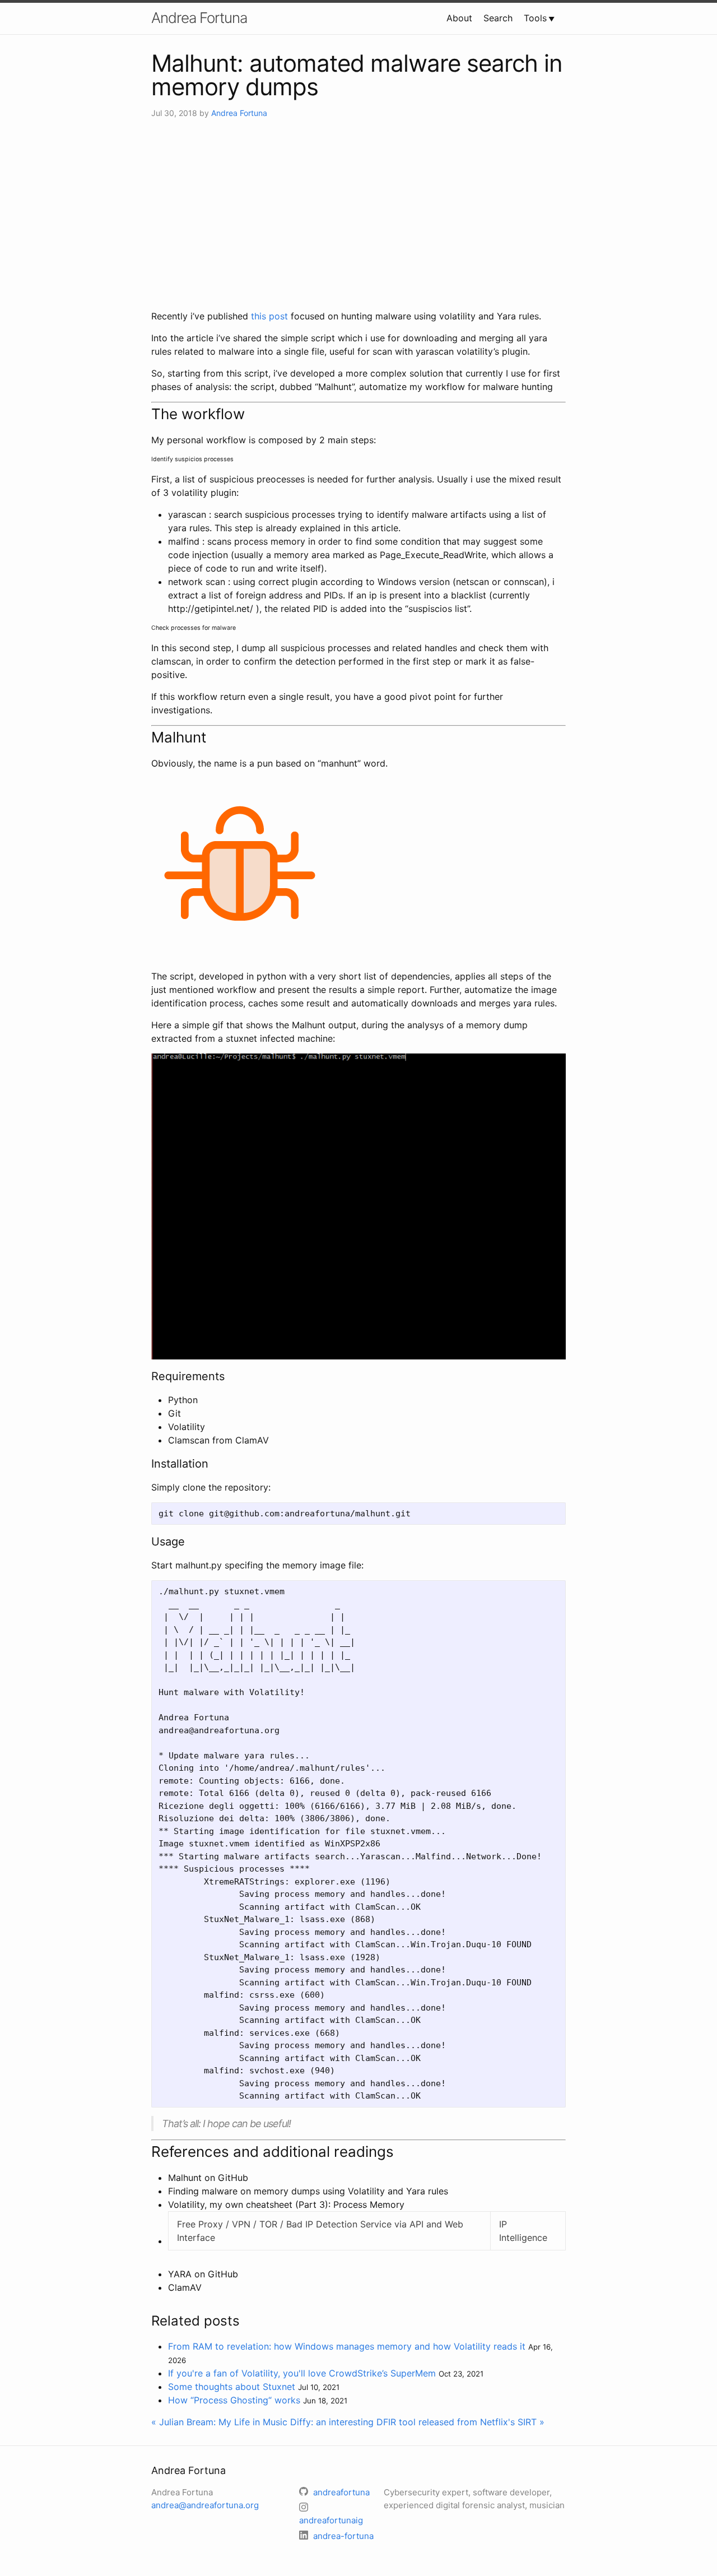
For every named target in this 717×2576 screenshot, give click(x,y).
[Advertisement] (358, 214)
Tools (535, 18)
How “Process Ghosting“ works (234, 2400)
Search (498, 18)
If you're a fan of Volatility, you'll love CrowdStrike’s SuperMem (302, 2373)
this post (269, 316)
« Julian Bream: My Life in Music (219, 2422)
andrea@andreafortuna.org (205, 2505)
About (459, 18)
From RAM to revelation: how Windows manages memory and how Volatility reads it (347, 2346)
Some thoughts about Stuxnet (232, 2387)
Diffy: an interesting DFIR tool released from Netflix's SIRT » (417, 2422)
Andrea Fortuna (199, 18)
